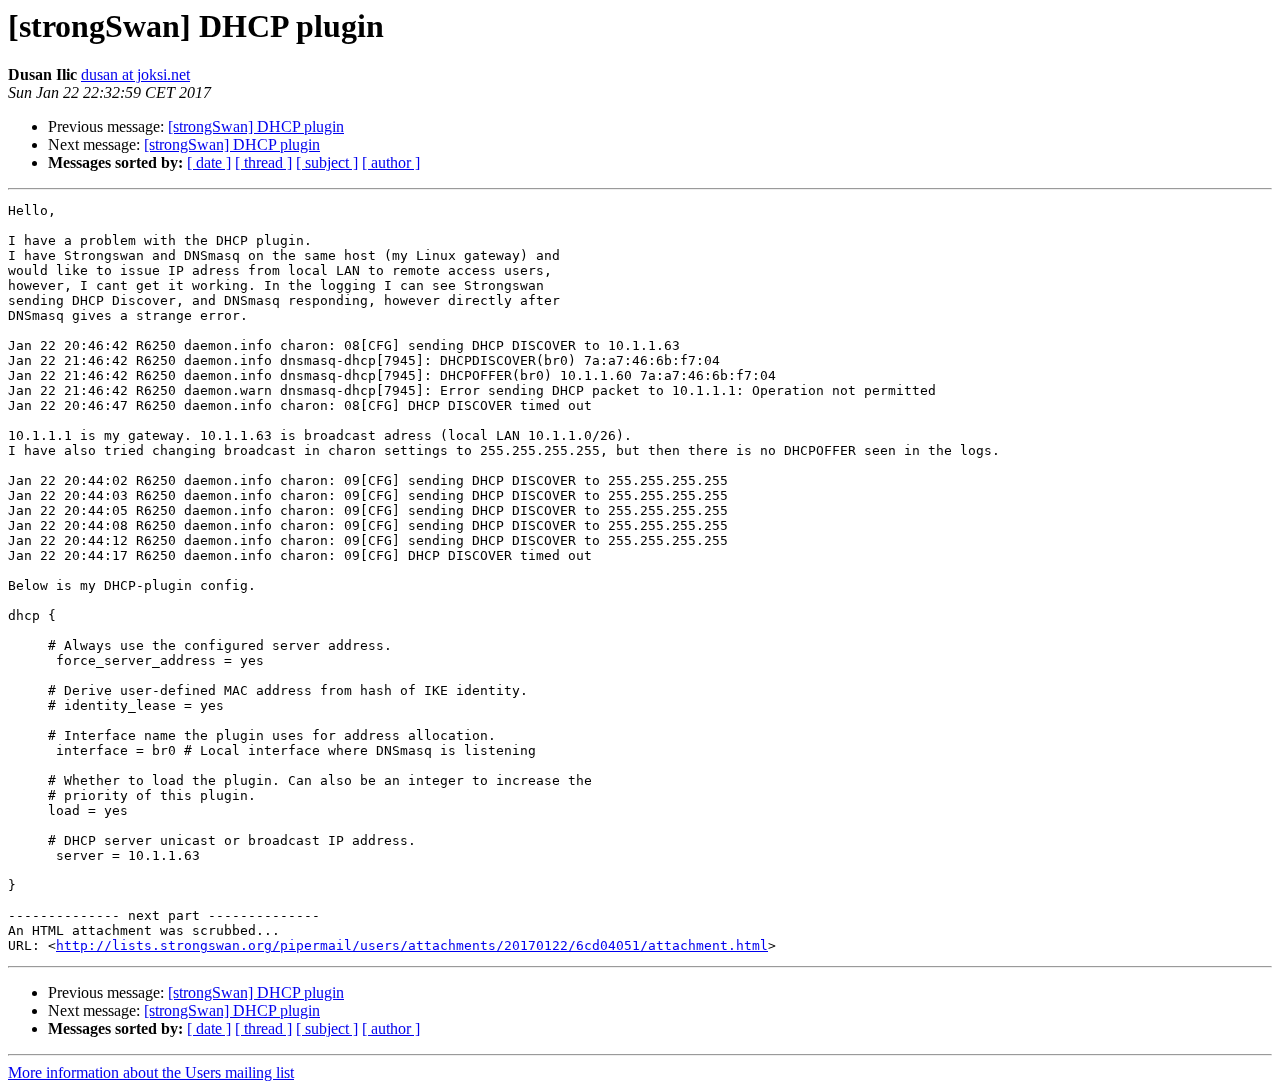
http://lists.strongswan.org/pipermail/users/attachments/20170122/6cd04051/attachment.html (412, 945)
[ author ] (391, 162)
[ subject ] (327, 162)
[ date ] (209, 162)
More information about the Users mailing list (151, 1072)
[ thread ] (263, 162)
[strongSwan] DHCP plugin (256, 126)
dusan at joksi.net (135, 74)
